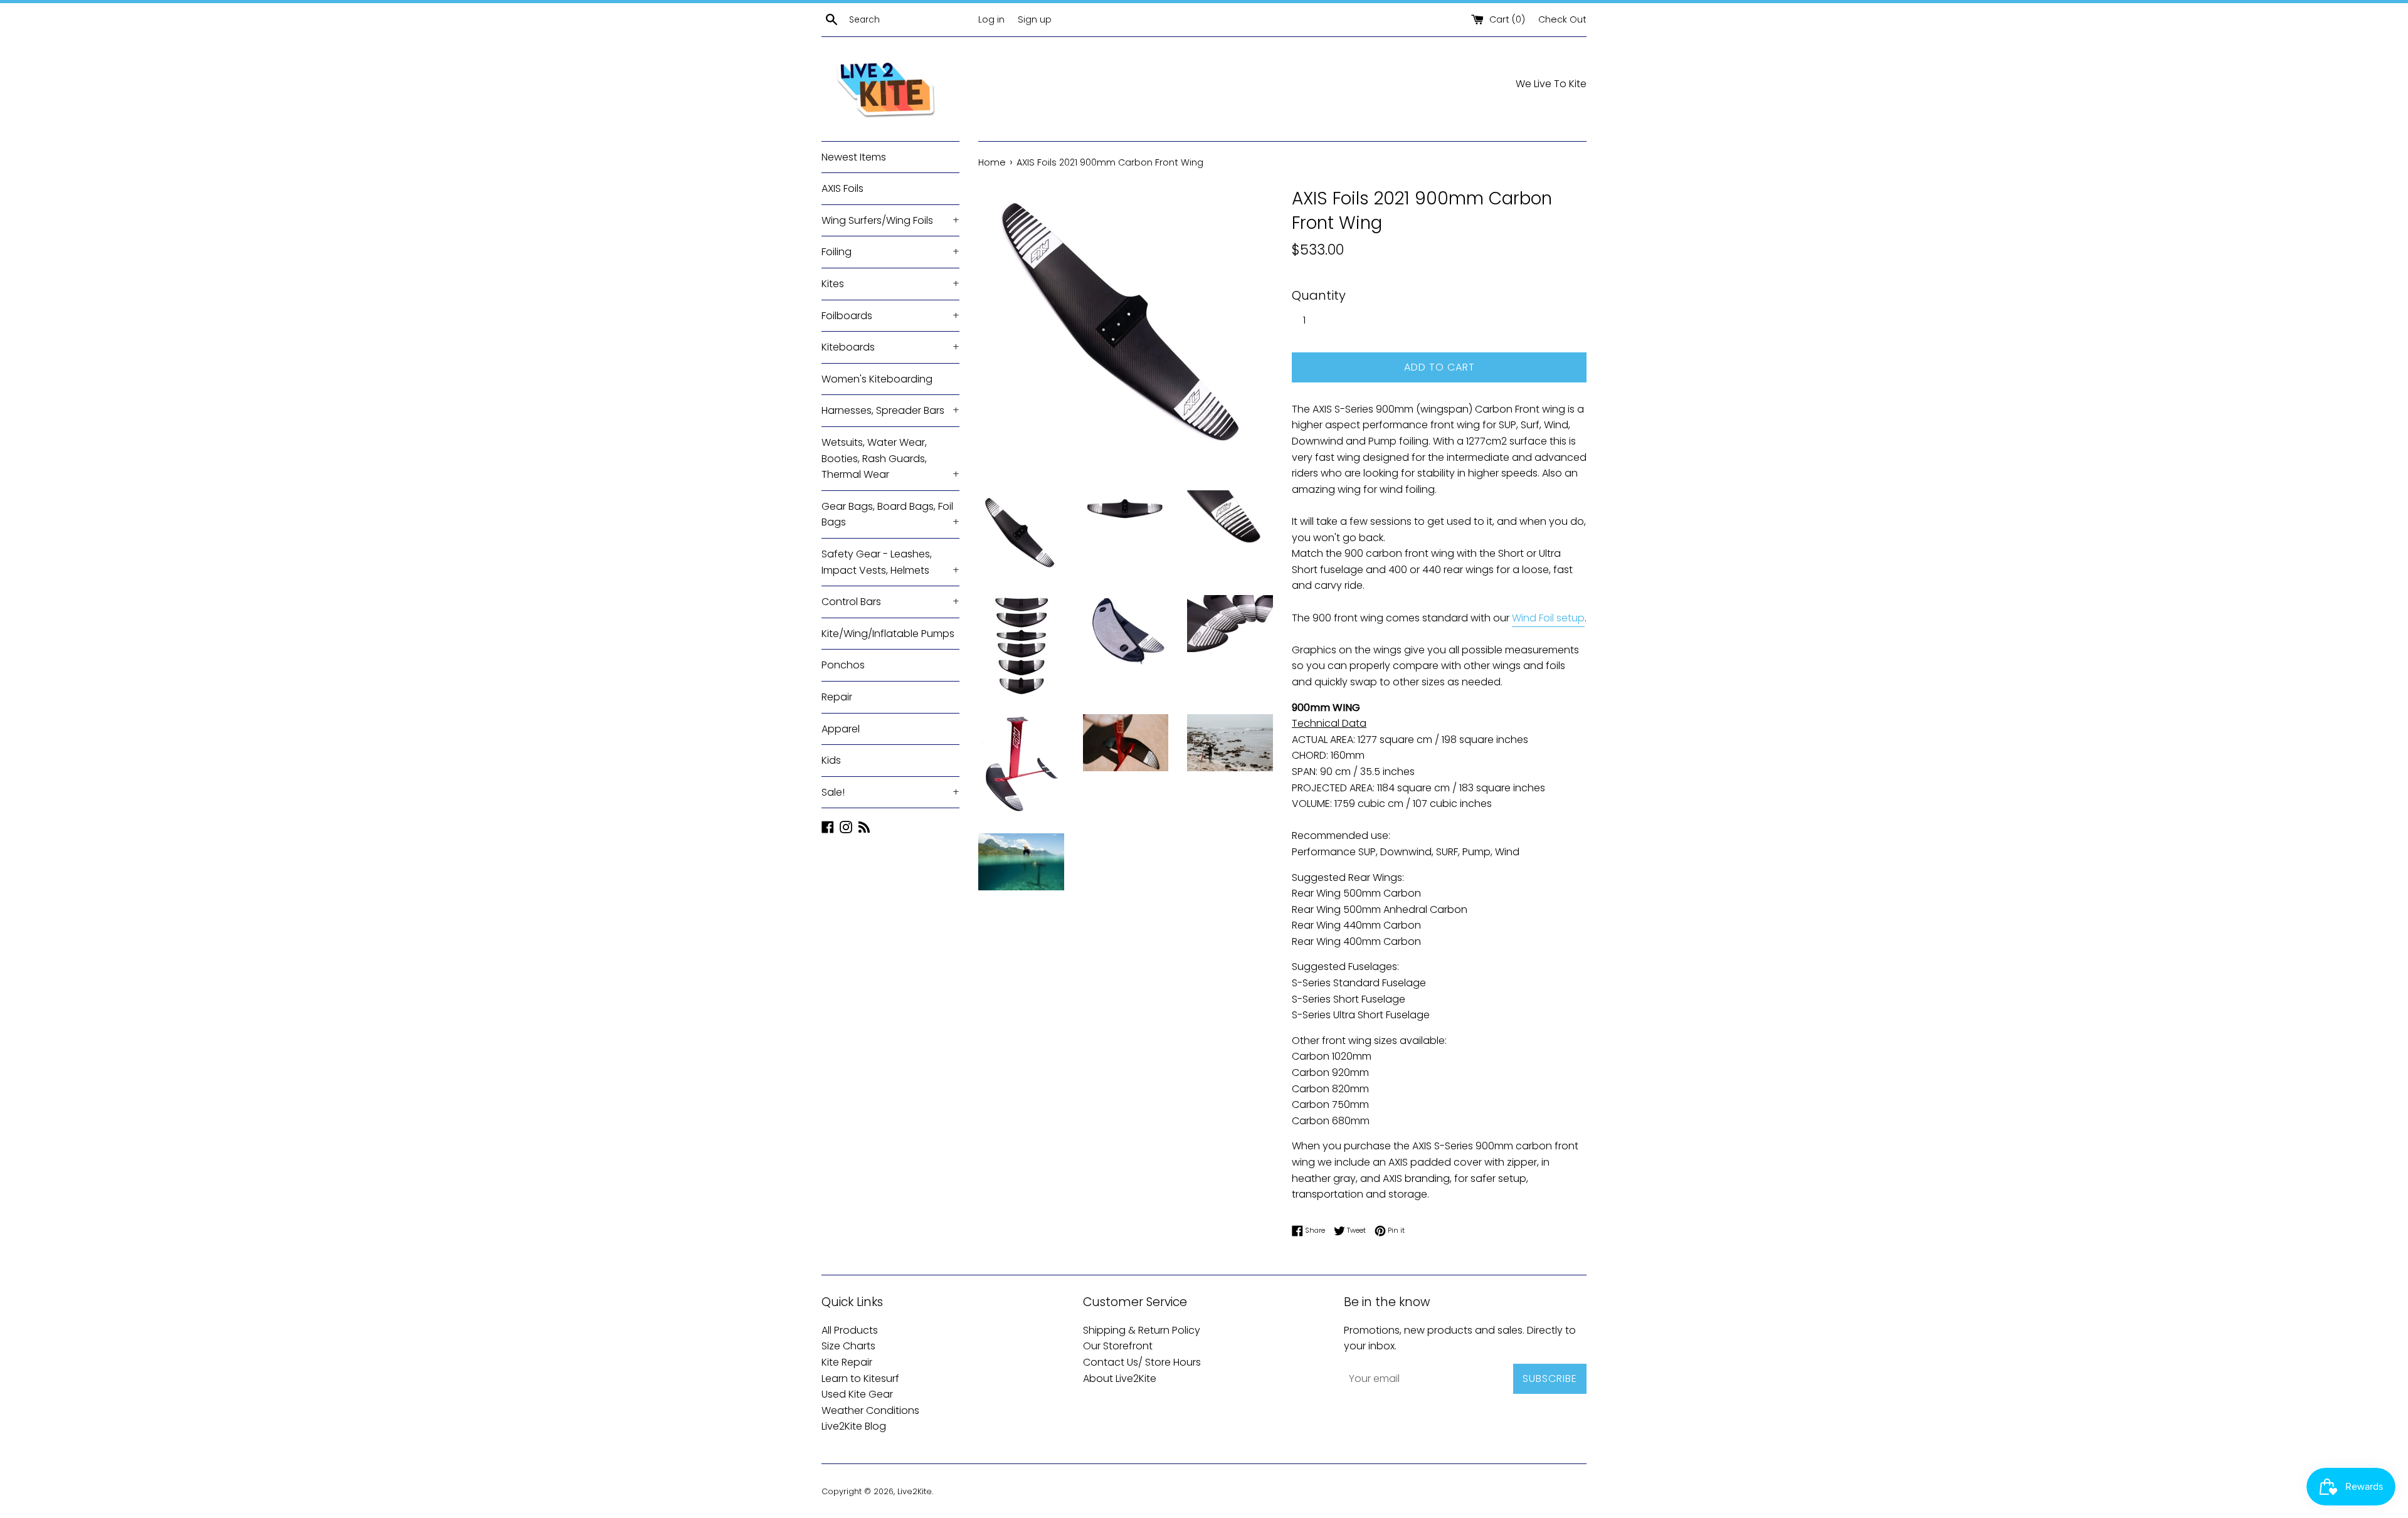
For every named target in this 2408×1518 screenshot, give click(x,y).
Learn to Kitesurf (860, 1378)
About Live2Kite (1120, 1378)
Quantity (1319, 295)
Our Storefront (1118, 1346)
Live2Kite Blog (854, 1426)
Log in (991, 19)
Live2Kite (915, 1491)
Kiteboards (890, 347)
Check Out (1562, 19)
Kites (890, 284)
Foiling (890, 252)
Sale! (890, 792)
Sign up (1035, 19)
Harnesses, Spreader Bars (890, 410)
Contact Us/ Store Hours (1142, 1362)
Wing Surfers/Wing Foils (890, 220)
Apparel (841, 729)
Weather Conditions (870, 1410)
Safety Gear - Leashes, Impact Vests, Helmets (890, 562)
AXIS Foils (842, 188)
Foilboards (890, 316)
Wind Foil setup (1548, 618)
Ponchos (843, 665)
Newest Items (854, 157)
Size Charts (848, 1346)
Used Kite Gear (857, 1394)
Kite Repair (847, 1362)
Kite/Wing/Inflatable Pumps (888, 634)
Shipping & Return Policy (1142, 1330)
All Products (850, 1330)
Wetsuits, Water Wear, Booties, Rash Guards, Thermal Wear (890, 458)
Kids (831, 760)
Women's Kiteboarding (877, 379)
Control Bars (890, 602)
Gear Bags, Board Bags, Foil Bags (890, 514)
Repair (837, 697)
